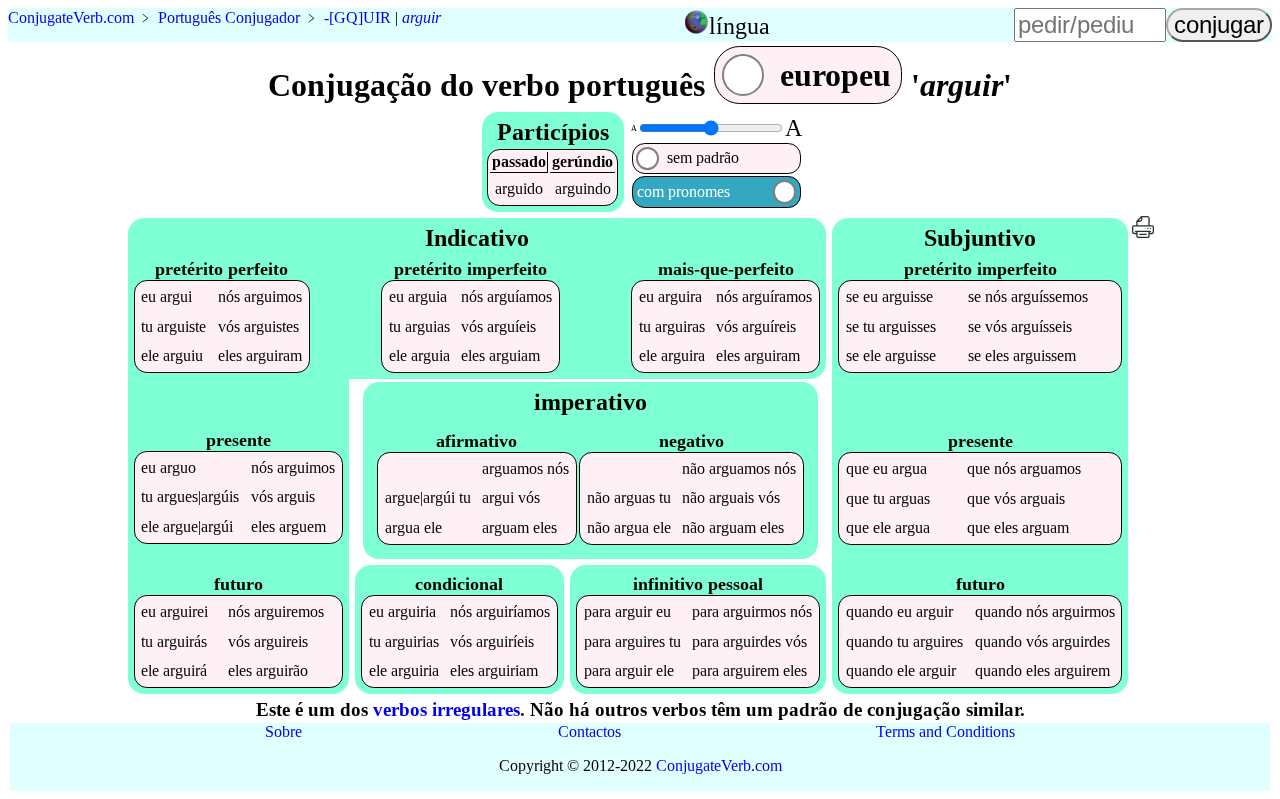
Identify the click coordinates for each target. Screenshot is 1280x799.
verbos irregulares (446, 709)
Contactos (589, 731)
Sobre (283, 731)
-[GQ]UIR (357, 17)
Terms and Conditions (945, 731)
